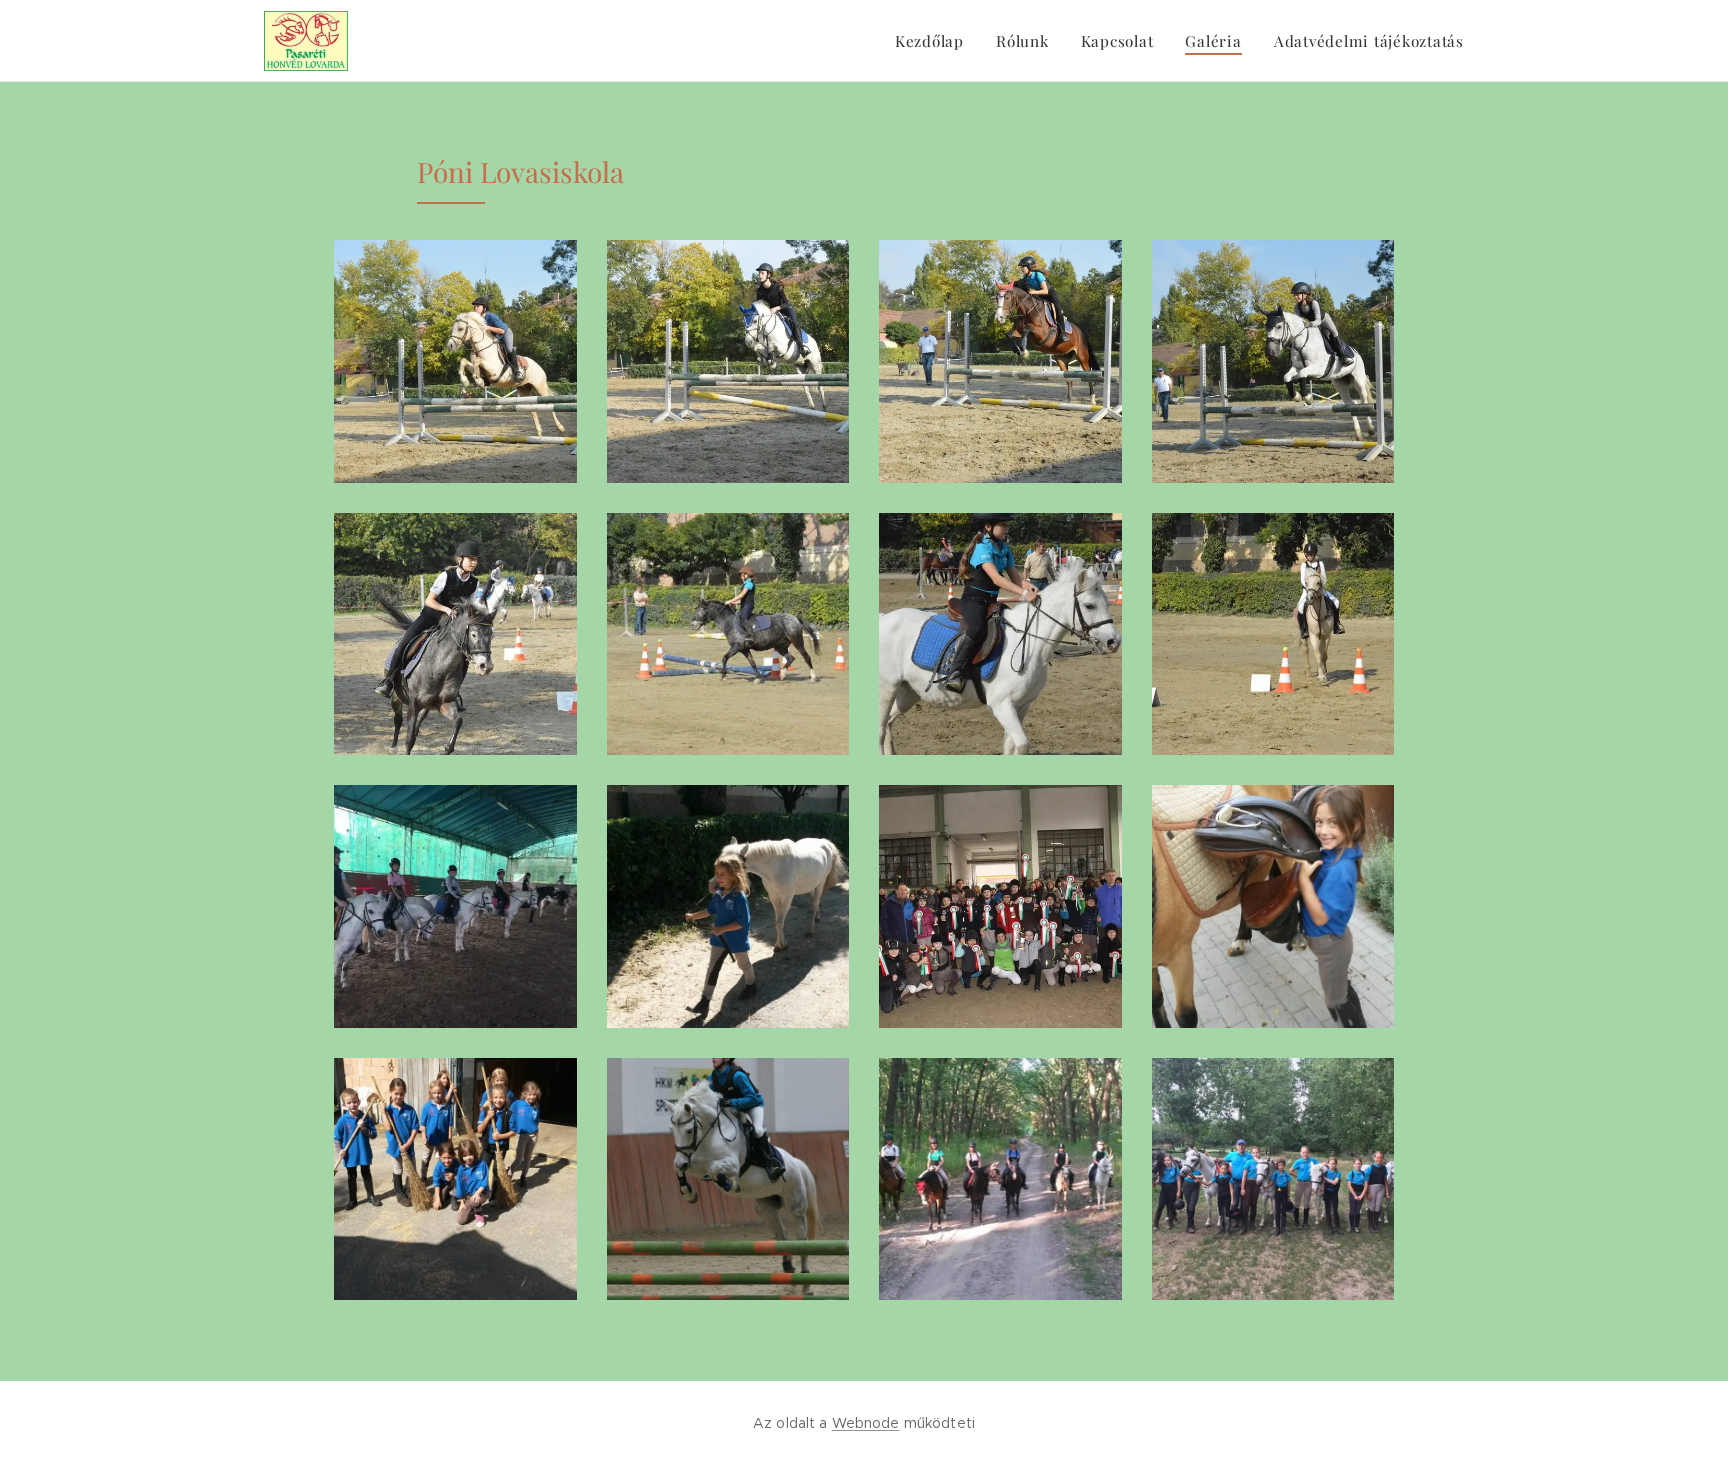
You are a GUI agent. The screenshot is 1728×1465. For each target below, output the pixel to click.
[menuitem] (935, 41)
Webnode (866, 1423)
